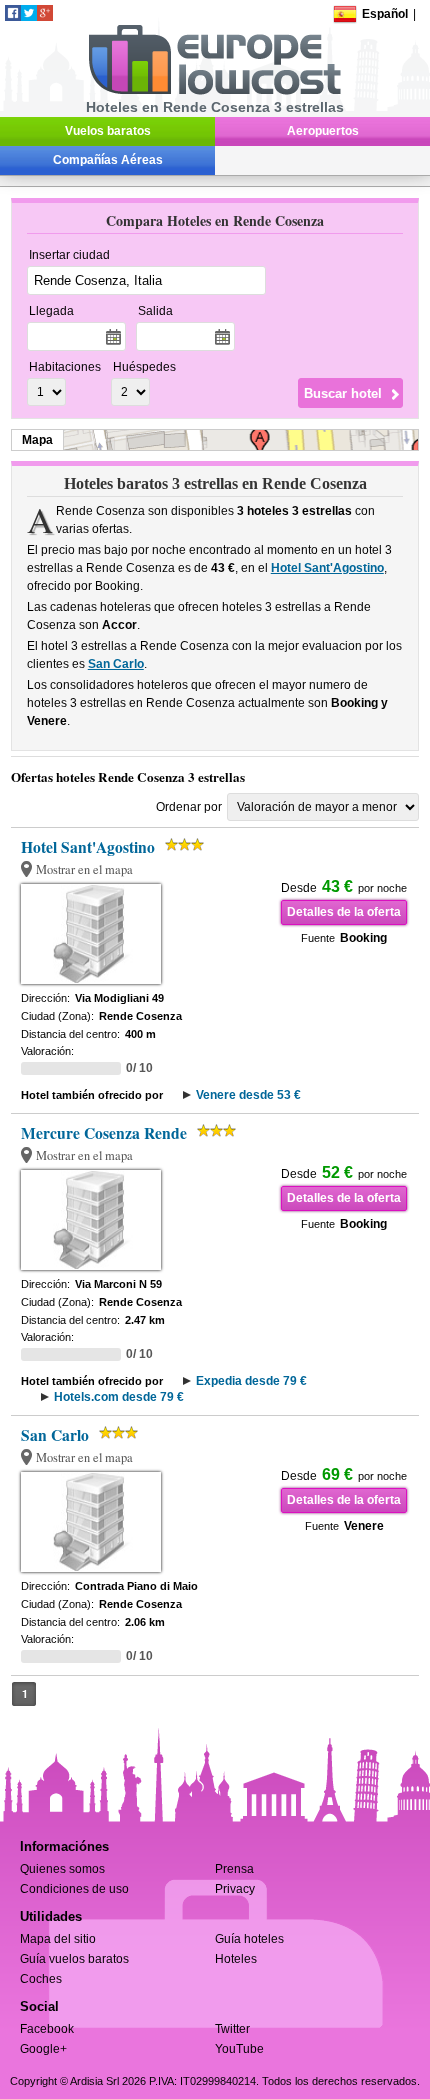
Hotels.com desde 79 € (119, 1397)
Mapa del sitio (58, 1939)
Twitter (232, 2029)
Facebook (47, 2029)
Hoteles (236, 1959)
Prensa (234, 1869)
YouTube (239, 2049)
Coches (41, 1979)
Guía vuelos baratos (74, 1959)
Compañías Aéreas (108, 160)
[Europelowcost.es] (214, 91)
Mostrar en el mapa (84, 869)
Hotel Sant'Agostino (327, 568)
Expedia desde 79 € (251, 1381)
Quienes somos (62, 1869)
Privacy (235, 1889)
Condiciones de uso (74, 1889)
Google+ (43, 2049)
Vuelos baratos (108, 131)
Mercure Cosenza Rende (104, 1133)
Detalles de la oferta (344, 912)
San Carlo (116, 664)
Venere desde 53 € (248, 1095)
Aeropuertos (323, 131)
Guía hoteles (249, 1939)
